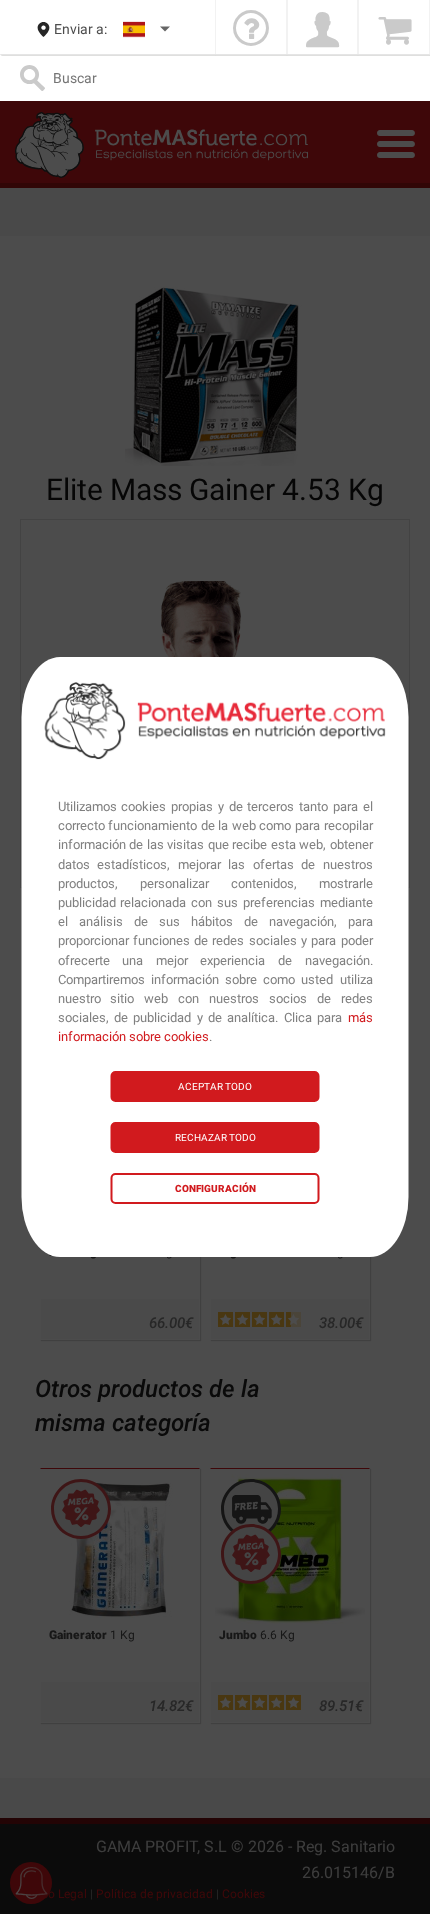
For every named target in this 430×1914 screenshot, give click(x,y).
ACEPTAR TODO (215, 1086)
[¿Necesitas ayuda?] (251, 29)
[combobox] (147, 29)
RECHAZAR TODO (215, 1137)
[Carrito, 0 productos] (394, 29)
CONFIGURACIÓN (215, 1188)
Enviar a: (80, 29)
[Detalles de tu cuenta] (323, 29)
